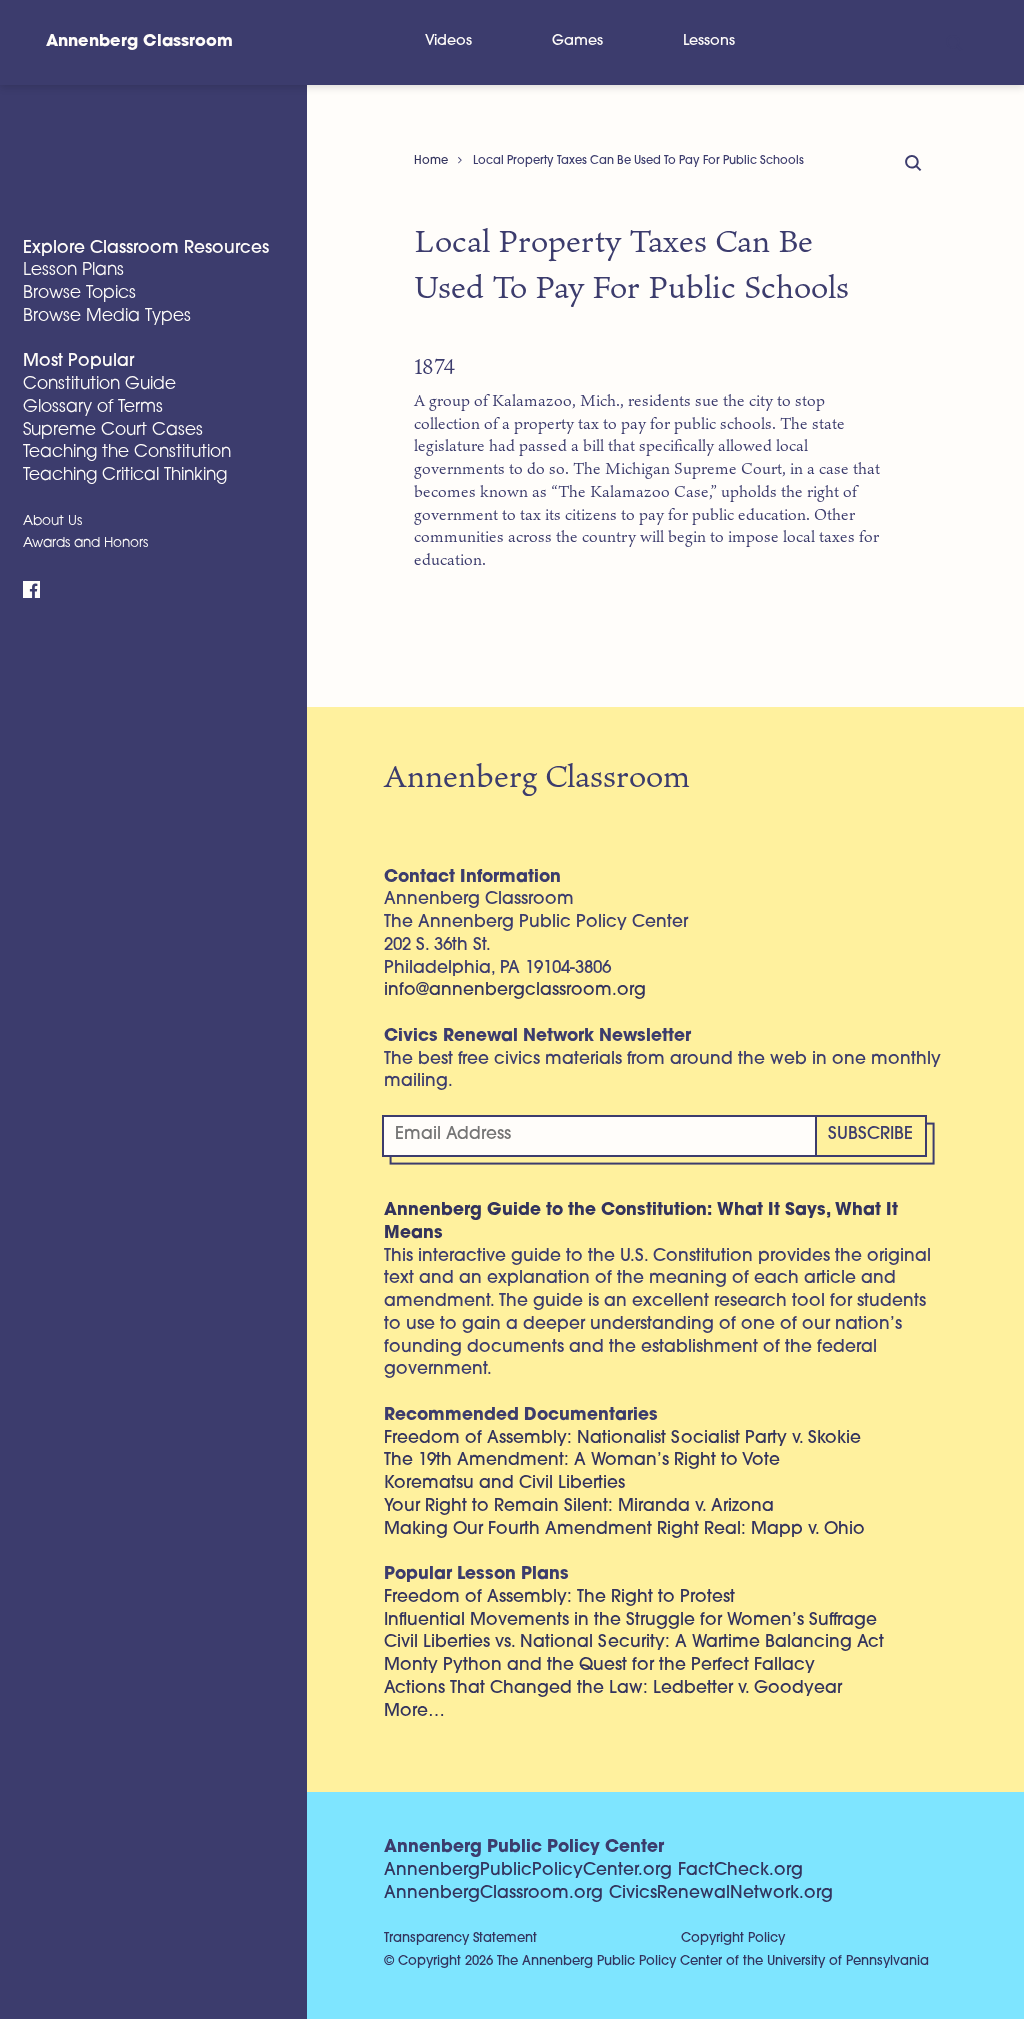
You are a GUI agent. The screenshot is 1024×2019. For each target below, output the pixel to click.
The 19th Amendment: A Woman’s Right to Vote (582, 1460)
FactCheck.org (740, 1870)
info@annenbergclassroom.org (515, 990)
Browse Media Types (107, 316)
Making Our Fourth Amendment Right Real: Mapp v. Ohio (624, 1529)
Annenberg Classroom (139, 42)
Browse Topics (79, 293)
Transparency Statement (460, 1938)
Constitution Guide (99, 384)
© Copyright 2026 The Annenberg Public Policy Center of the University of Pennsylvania (656, 1961)
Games (577, 41)
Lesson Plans (73, 270)
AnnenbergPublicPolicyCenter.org (528, 1870)
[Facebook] (31, 590)
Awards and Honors (85, 543)
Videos (448, 41)
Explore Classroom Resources (146, 248)
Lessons (709, 41)
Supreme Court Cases (113, 430)
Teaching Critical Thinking (125, 475)
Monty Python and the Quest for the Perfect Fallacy (599, 1665)
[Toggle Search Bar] (952, 42)
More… (414, 1711)
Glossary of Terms (93, 407)
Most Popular (78, 361)
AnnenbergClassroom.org (493, 1893)
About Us (52, 521)
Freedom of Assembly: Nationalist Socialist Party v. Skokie (622, 1438)
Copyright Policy (733, 1938)
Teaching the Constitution (127, 452)
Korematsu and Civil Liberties (504, 1483)
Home (431, 161)
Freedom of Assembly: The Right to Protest (559, 1597)
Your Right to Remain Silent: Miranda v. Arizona (579, 1506)
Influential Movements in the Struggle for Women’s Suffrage (630, 1620)
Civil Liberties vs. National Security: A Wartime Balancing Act (634, 1642)
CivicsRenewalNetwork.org (721, 1893)
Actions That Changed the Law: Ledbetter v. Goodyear (613, 1688)
